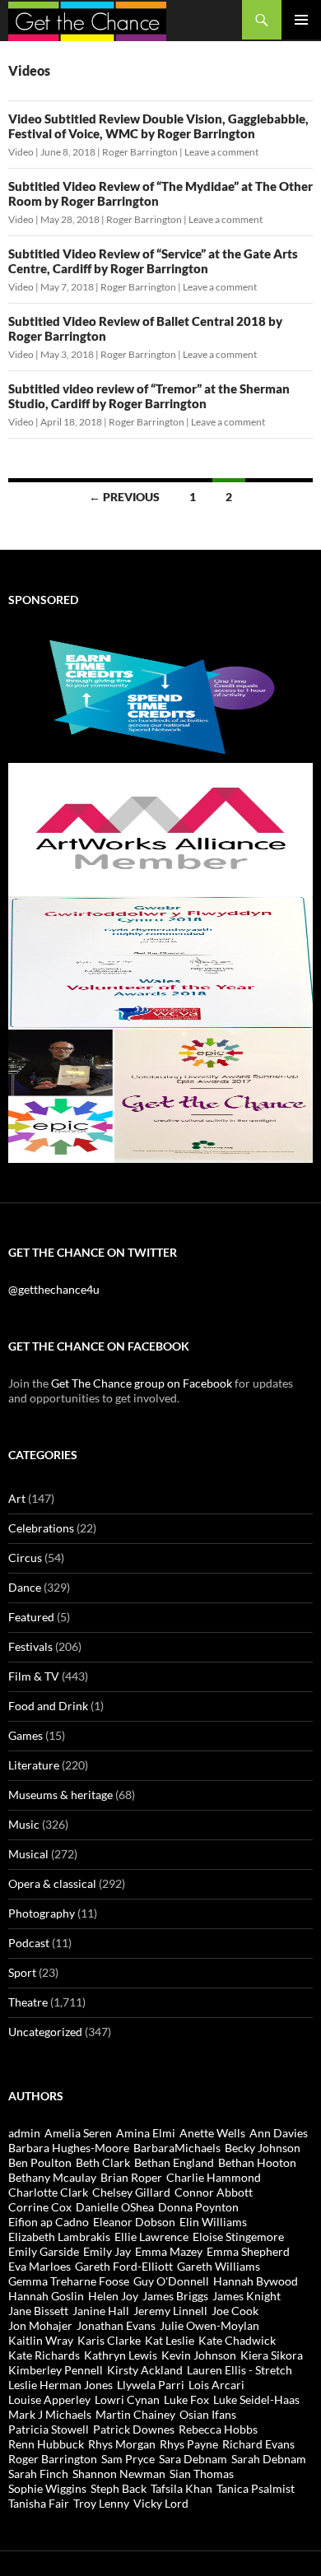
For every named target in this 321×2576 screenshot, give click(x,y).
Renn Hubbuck (46, 2444)
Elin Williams (213, 2222)
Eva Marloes (40, 2266)
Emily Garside (44, 2251)
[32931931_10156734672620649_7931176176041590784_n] (160, 962)
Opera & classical (52, 1883)
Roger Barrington (140, 152)
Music (24, 1824)
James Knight (247, 2296)
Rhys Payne (189, 2444)
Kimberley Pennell (56, 2370)
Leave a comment (221, 152)
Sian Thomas (202, 2474)
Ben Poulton (40, 2162)
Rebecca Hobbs (218, 2429)
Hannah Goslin (46, 2296)
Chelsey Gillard (131, 2192)
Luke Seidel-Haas (256, 2399)
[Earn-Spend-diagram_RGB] (160, 695)
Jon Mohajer (40, 2325)
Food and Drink (48, 1706)
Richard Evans (258, 2444)
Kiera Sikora (272, 2355)
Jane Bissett (38, 2311)
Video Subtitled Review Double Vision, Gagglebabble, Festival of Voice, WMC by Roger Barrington (158, 126)
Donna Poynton (198, 2207)
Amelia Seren (78, 2133)
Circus (25, 1558)
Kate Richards (44, 2355)
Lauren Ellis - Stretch (240, 2370)
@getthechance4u (54, 1289)
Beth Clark (103, 2162)
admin (24, 2133)
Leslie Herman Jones (60, 2385)
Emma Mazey (169, 2251)
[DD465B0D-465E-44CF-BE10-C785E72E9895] (160, 1095)
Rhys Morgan (122, 2444)
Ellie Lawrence (151, 2237)
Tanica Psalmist (256, 2488)
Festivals (30, 1646)
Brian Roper (131, 2177)
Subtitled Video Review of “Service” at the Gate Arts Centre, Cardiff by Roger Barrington (153, 261)
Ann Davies (279, 2133)
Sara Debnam (193, 2459)
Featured (31, 1617)
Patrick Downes (134, 2429)
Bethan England (174, 2162)
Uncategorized (45, 2032)
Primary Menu (301, 20)
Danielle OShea (115, 2207)
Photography (42, 1913)
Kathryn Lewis (121, 2355)
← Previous (124, 497)
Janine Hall (101, 2311)
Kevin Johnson (199, 2355)
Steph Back (119, 2488)
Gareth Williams (219, 2266)
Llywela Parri (151, 2385)
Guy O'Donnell (171, 2281)
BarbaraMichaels (177, 2148)
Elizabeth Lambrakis (59, 2237)
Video (21, 152)
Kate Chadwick (237, 2340)
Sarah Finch (38, 2474)
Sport (22, 1972)
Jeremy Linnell (170, 2311)
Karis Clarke (109, 2340)
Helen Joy (113, 2296)
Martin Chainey (135, 2414)
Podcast (29, 1943)
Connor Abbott (214, 2192)
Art (17, 1498)
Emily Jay (107, 2251)
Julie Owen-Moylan (209, 2325)
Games (26, 1735)
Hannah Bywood (256, 2281)
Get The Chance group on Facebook (142, 1383)
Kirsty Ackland (145, 2370)
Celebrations (41, 1528)
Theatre (28, 2002)
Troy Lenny (101, 2503)
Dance (25, 1587)
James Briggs (175, 2296)
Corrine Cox (40, 2207)
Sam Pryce (128, 2459)
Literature (34, 1765)
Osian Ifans (208, 2414)
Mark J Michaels (50, 2414)
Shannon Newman (119, 2474)
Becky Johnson (263, 2148)
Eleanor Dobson (134, 2222)
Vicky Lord (161, 2503)
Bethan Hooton (257, 2162)
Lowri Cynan (127, 2399)
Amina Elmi (146, 2133)
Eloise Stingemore (238, 2237)
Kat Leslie (170, 2340)
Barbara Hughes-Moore (69, 2148)
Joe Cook (235, 2311)
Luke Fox (186, 2399)
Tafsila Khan (181, 2488)
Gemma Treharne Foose (69, 2281)
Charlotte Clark (48, 2192)
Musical (28, 1854)
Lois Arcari (216, 2385)
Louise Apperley (49, 2399)
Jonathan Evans (116, 2325)
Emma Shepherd (248, 2251)
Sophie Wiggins (47, 2488)
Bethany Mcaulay (52, 2177)
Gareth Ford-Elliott (124, 2266)
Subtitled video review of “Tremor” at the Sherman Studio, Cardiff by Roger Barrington (149, 396)
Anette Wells (212, 2133)
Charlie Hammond (214, 2177)
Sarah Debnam (269, 2459)
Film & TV (34, 1676)
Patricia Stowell (49, 2429)
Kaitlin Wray (41, 2340)
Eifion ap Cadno (49, 2222)
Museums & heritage (60, 1795)
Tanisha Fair (39, 2503)
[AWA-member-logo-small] (160, 828)
